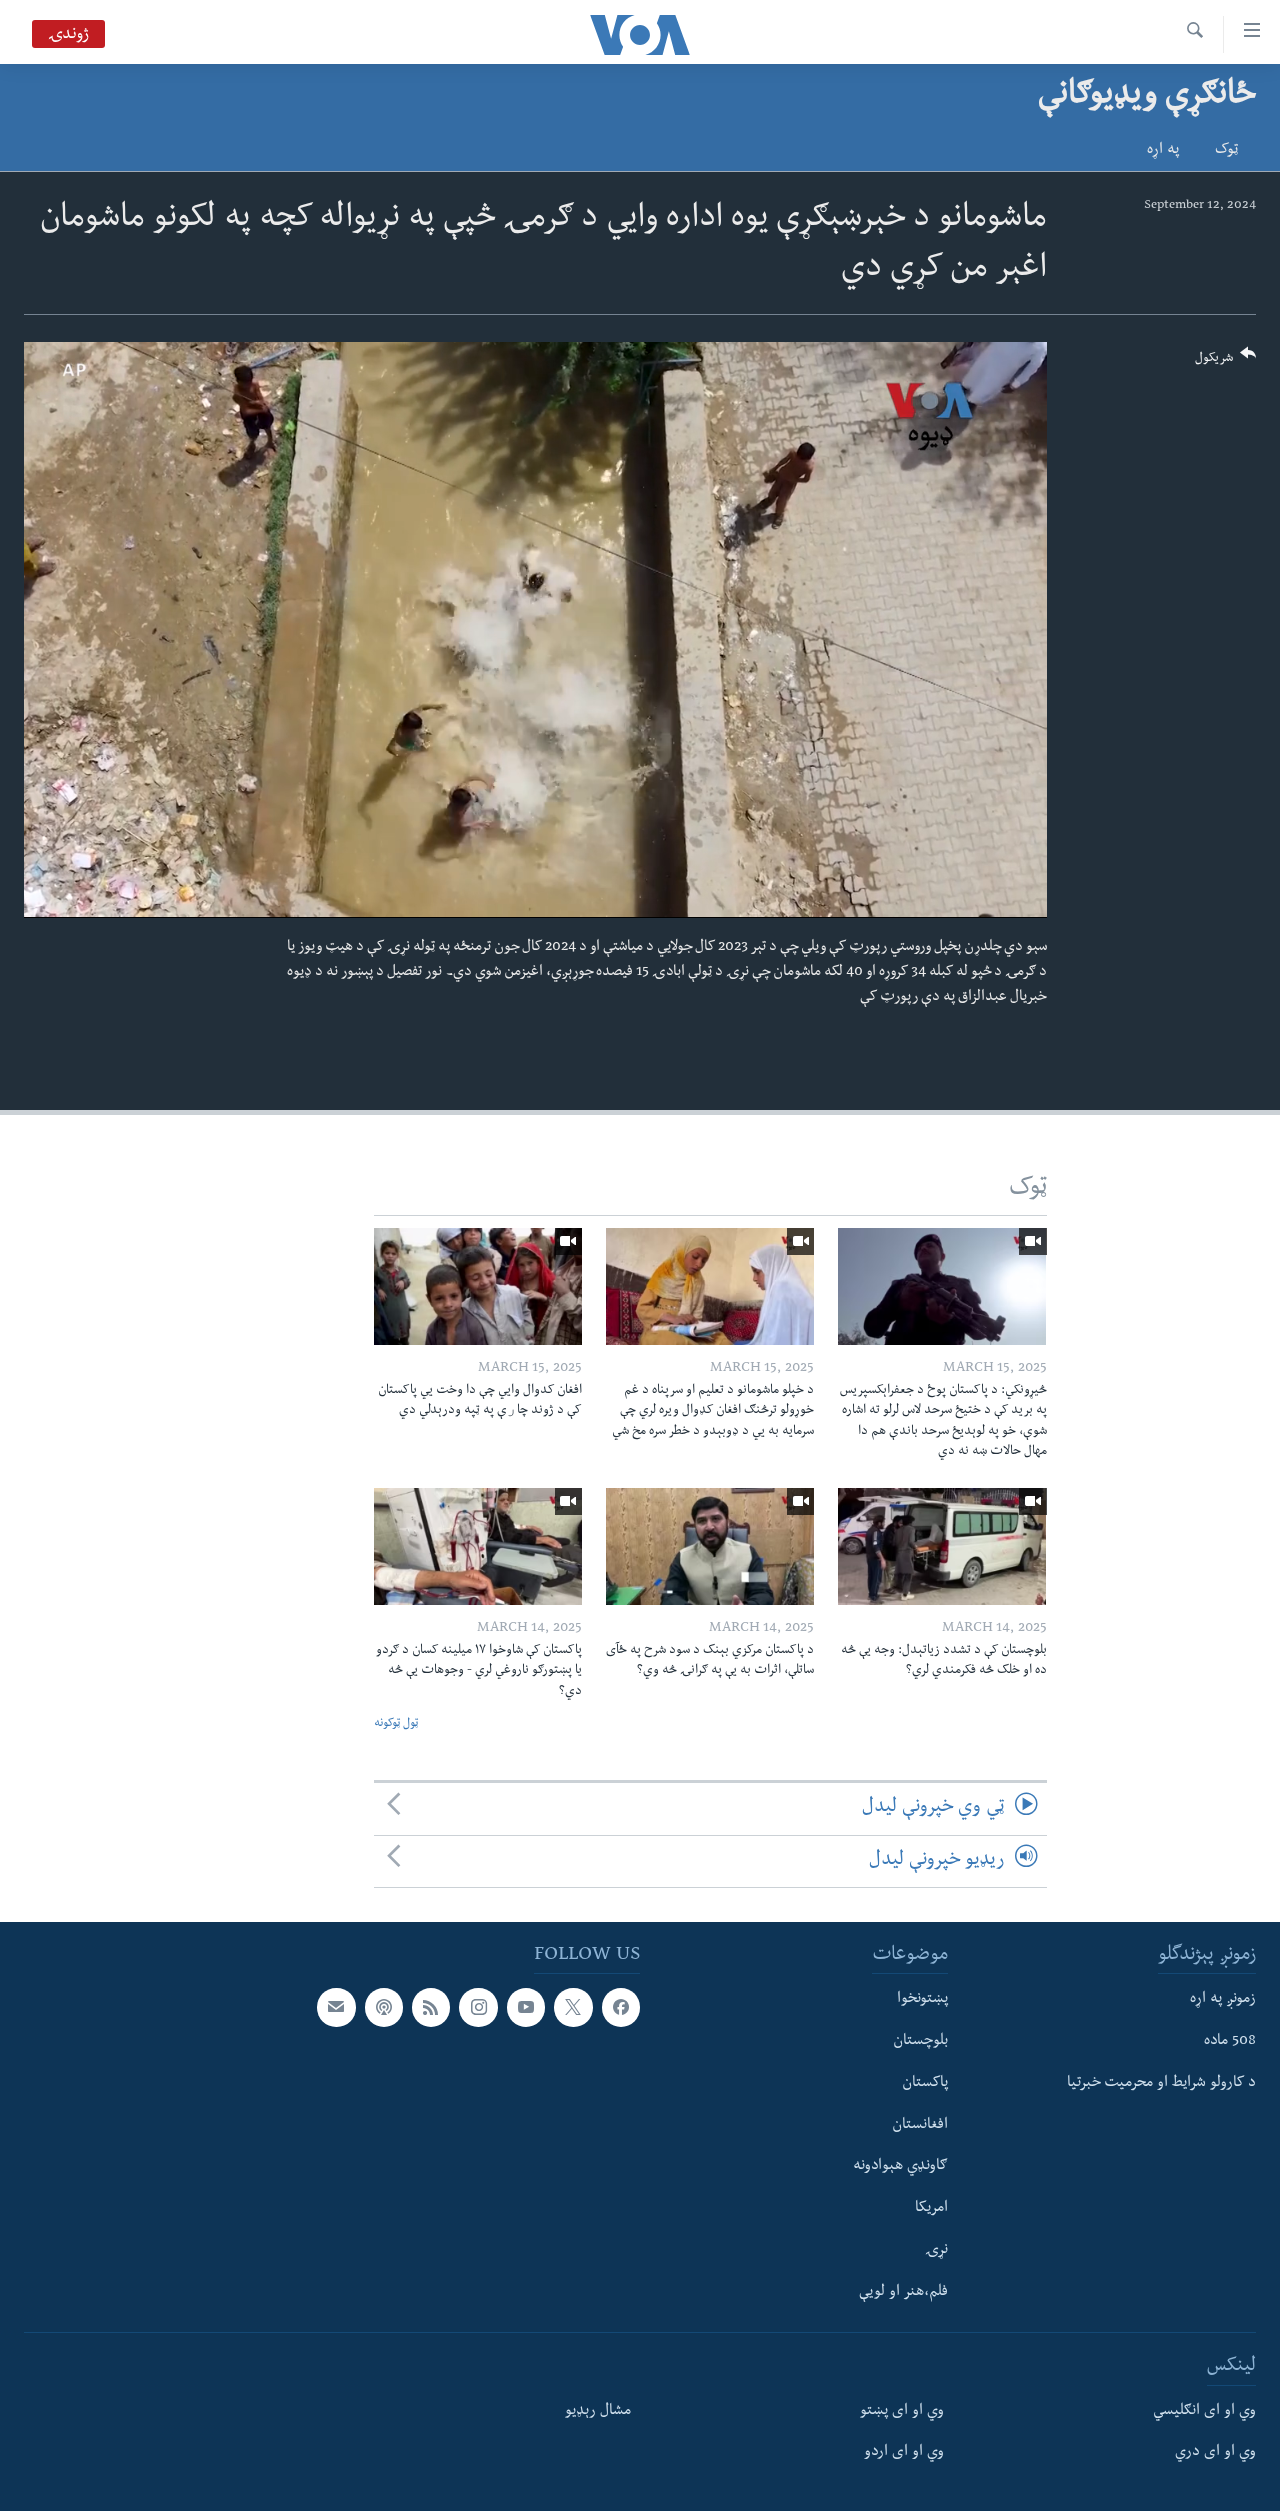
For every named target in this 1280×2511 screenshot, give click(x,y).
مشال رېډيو (598, 2411)
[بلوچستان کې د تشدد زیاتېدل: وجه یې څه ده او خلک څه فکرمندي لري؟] (942, 1546)
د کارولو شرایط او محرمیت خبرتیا (1161, 2083)
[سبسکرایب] (336, 2007)
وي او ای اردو (904, 2453)
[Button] (1226, 362)
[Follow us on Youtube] (526, 2007)
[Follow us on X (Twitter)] (573, 2007)
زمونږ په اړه (1223, 2000)
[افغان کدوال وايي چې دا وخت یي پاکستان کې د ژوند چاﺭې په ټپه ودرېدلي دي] (478, 1286)
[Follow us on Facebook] (621, 2007)
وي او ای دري (1215, 2453)
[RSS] (431, 2007)
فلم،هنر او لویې (903, 2292)
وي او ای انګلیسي (1204, 2411)
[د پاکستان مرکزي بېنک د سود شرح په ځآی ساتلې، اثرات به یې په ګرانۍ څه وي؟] (710, 1546)
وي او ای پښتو (902, 2411)
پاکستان (925, 2083)
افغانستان (920, 2125)
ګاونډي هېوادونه (900, 2167)
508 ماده (1230, 2042)
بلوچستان (920, 2042)
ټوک (1226, 151)
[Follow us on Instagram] (478, 2007)
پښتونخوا (922, 2000)
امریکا (931, 2209)
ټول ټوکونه (396, 1724)
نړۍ (936, 2251)
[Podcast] (384, 2007)
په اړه (1163, 151)
